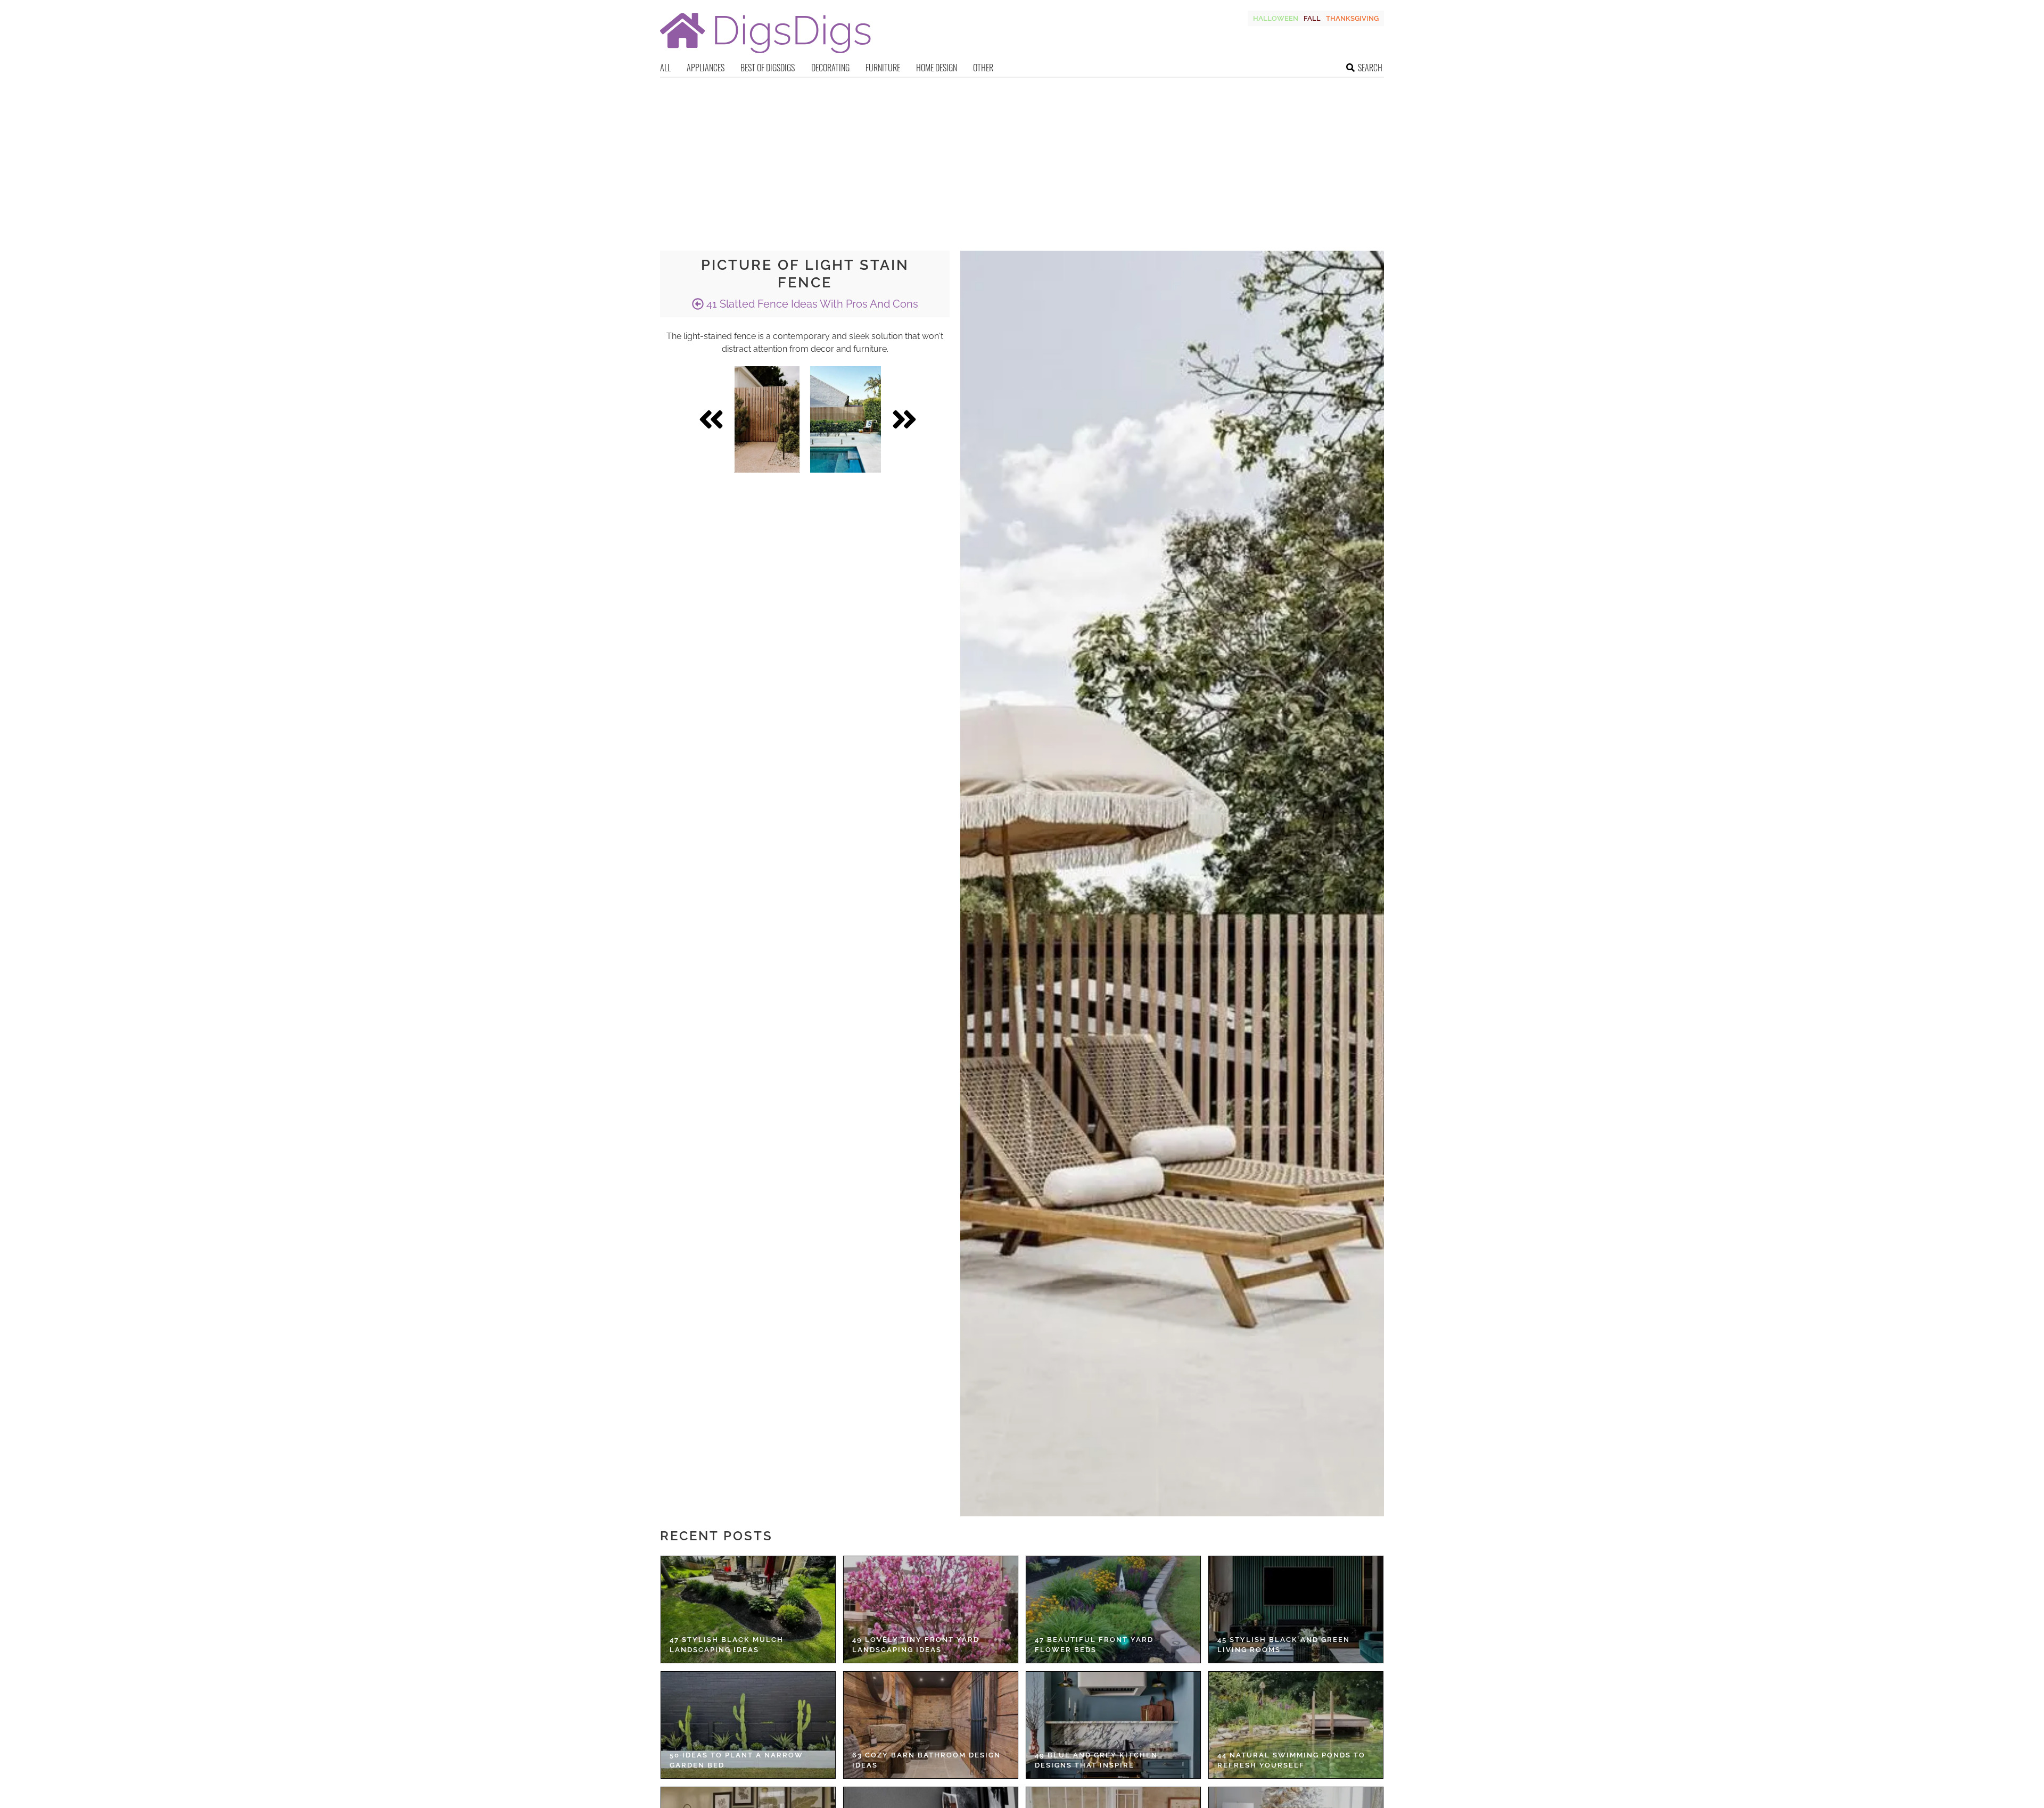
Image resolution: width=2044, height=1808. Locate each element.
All (665, 68)
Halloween (1276, 18)
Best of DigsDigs (768, 68)
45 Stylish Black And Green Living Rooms (1284, 1645)
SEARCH (1370, 68)
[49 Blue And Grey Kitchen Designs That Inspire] (1113, 1725)
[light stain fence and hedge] (846, 419)
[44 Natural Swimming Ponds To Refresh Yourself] (1296, 1725)
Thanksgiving (1352, 18)
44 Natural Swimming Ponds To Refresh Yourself (1291, 1760)
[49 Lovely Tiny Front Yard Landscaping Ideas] (931, 1609)
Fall (1312, 18)
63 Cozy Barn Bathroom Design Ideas (926, 1760)
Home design (937, 68)
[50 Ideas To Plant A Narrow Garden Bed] (748, 1725)
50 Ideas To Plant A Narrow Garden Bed (736, 1760)
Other (983, 68)
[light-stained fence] (767, 419)
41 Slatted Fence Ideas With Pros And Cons (811, 304)
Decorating (830, 68)
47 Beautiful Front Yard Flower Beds (1094, 1645)
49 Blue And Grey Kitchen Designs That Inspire (1096, 1760)
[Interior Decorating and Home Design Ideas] (765, 55)
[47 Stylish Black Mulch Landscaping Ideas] (748, 1609)
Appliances (706, 68)
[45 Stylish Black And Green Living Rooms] (1296, 1609)
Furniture (883, 68)
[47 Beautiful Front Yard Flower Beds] (1113, 1609)
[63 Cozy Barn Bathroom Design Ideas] (931, 1725)
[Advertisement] (1022, 158)
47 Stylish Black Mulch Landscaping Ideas (727, 1645)
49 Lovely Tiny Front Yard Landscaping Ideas (916, 1645)
